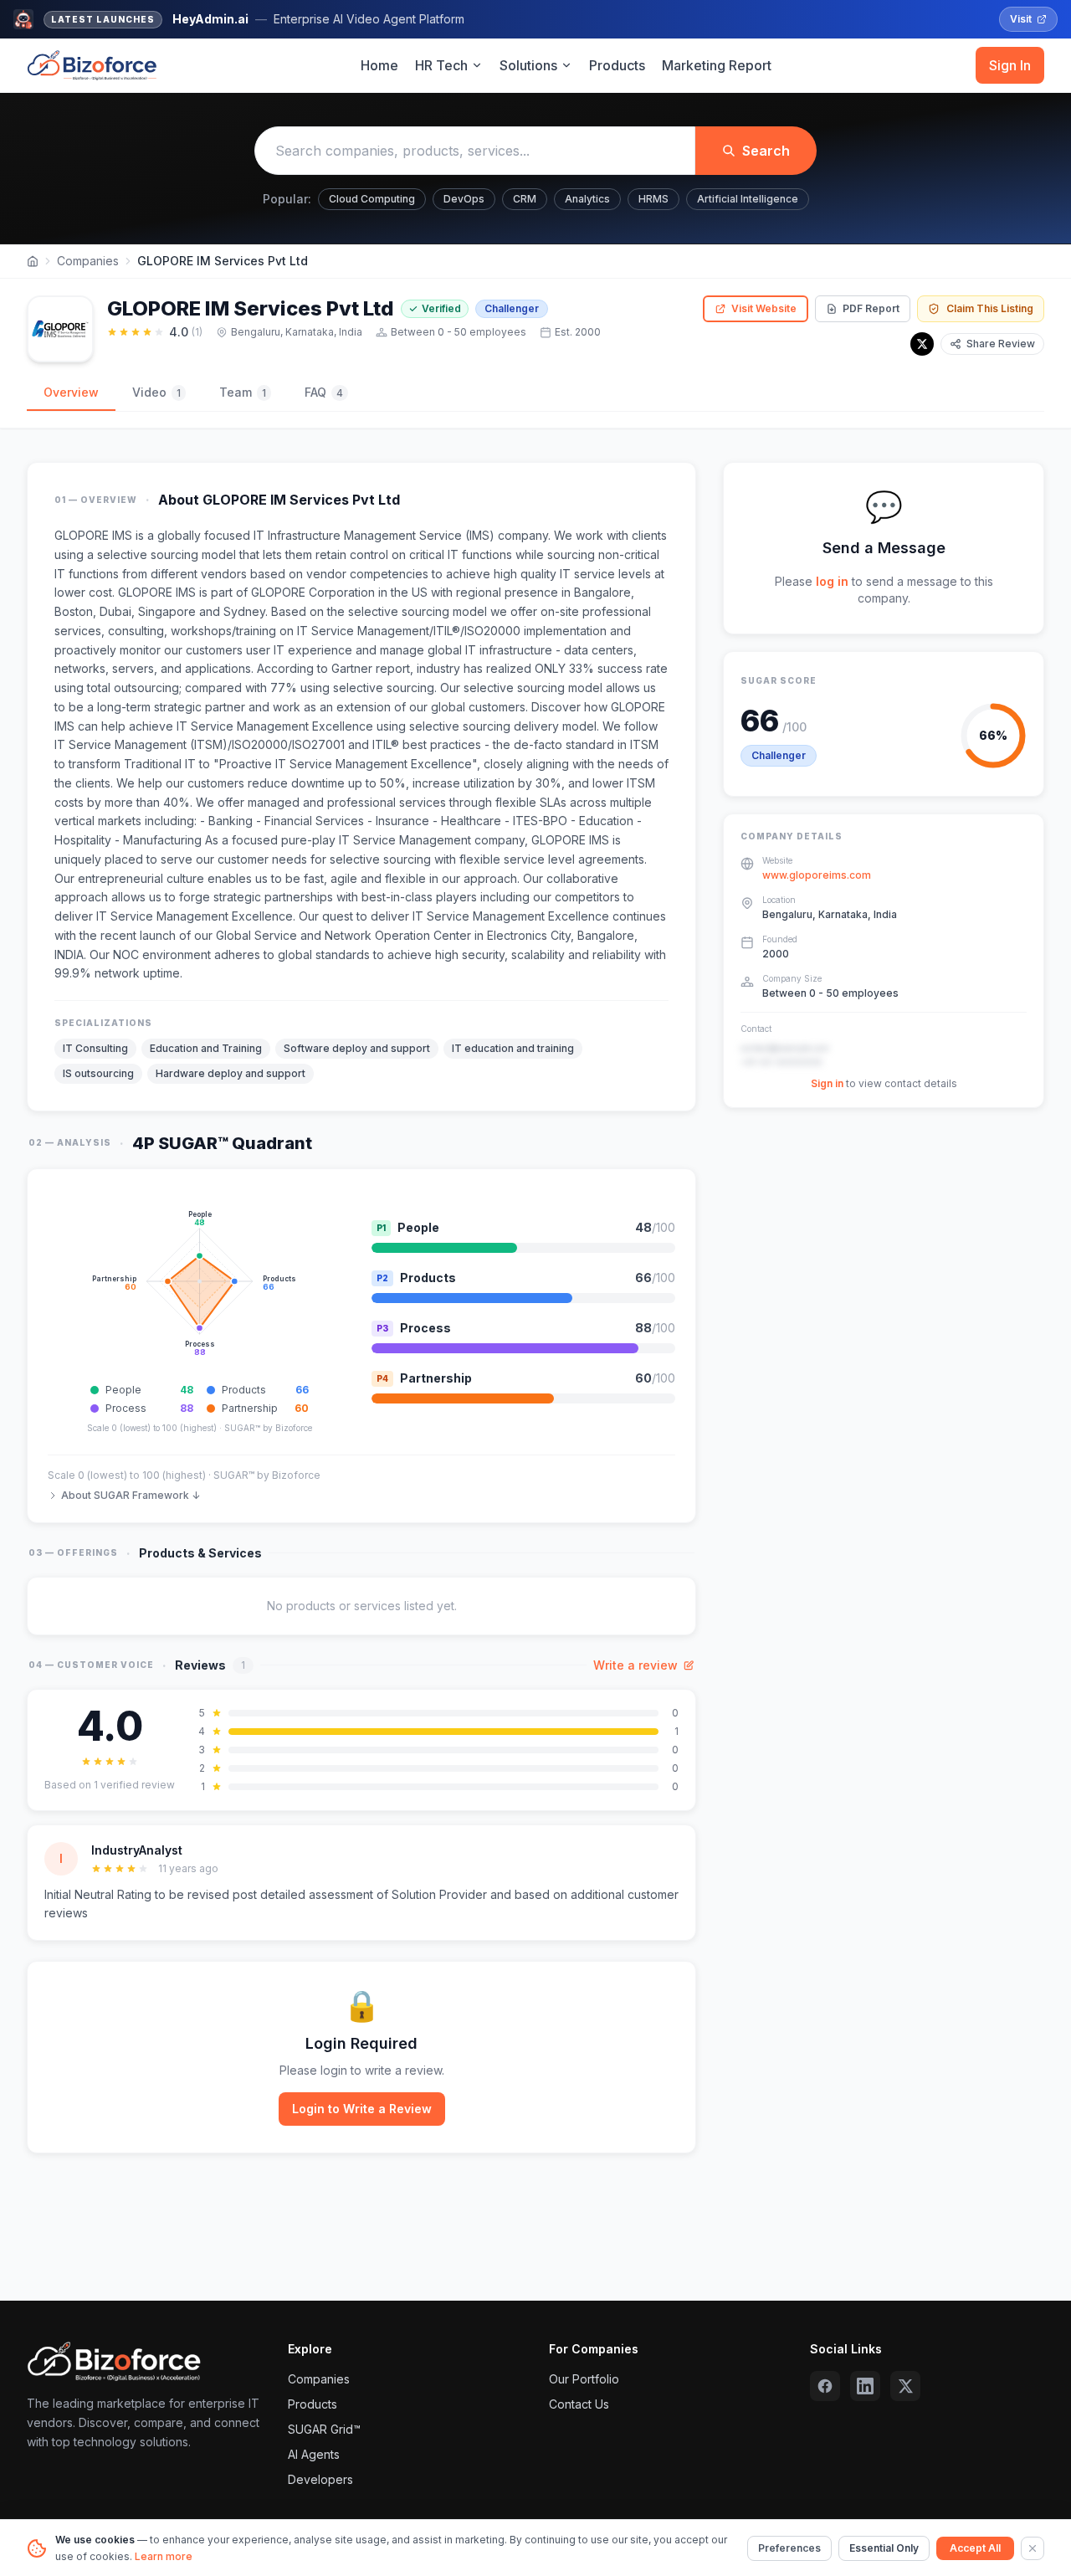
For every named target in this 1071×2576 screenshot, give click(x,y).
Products (617, 65)
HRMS (653, 199)
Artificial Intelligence (748, 199)
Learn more (164, 2556)
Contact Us (579, 2404)
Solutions (528, 65)
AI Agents (314, 2454)
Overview (71, 392)
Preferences (789, 2548)
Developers (320, 2479)
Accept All (975, 2548)
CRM (525, 199)
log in (832, 581)
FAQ (324, 392)
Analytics (587, 199)
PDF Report (871, 308)
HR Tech (441, 65)
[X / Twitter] (922, 344)
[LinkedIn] (865, 2386)
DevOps (464, 199)
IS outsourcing (98, 1073)
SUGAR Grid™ (324, 2429)
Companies (88, 261)
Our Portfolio (584, 2379)
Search (766, 151)
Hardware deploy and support (231, 1073)
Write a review (635, 1665)
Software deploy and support (357, 1048)
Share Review (1001, 344)
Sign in (827, 1084)
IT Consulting (95, 1048)
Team (243, 392)
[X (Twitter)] (905, 2386)
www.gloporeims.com (817, 876)
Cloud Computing (372, 199)
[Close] (1033, 2548)
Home (379, 65)
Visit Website (764, 308)
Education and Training (206, 1048)
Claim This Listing (990, 308)
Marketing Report (717, 65)
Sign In (1010, 65)
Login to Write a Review (362, 2109)
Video (156, 392)
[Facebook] (825, 2386)
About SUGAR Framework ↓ (131, 1495)
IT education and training (513, 1048)
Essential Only (884, 2548)
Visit (1021, 19)
